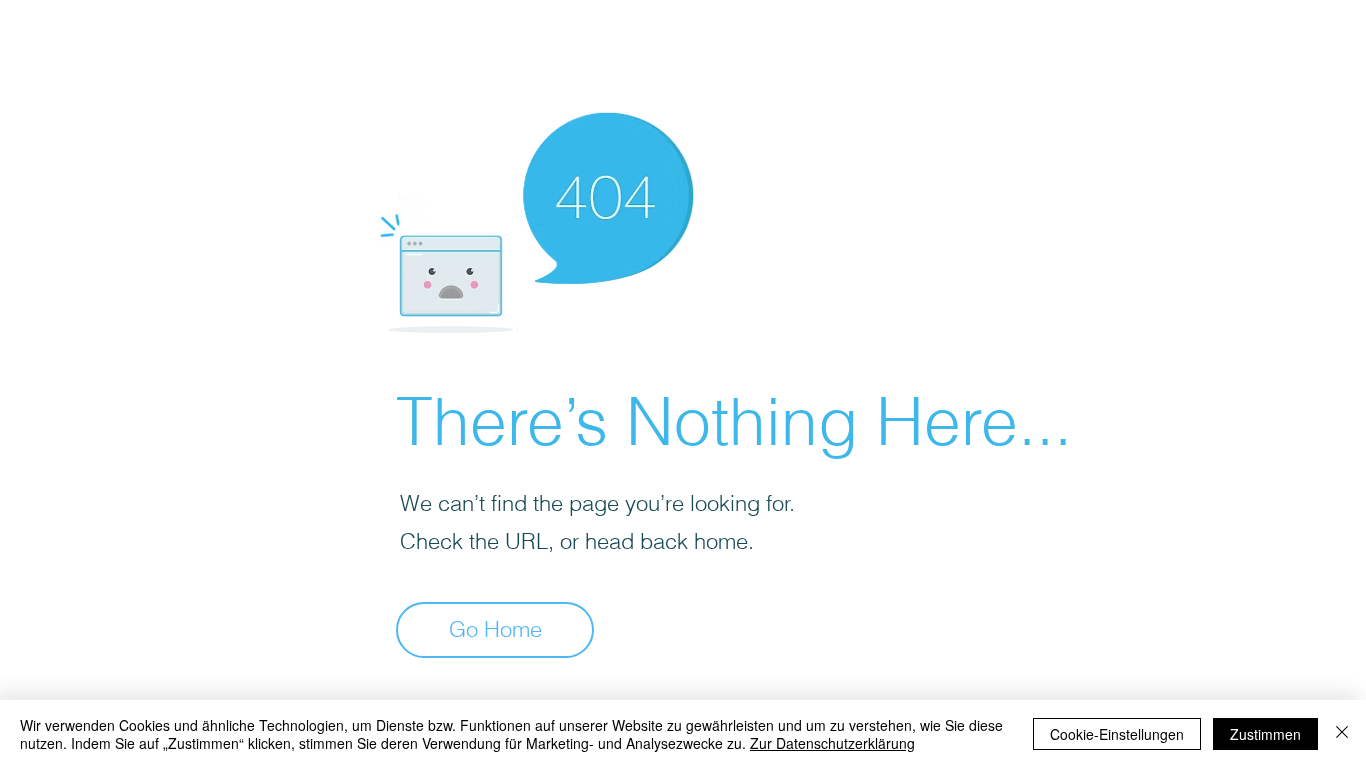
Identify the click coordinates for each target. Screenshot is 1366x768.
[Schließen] (1342, 734)
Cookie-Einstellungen (1117, 734)
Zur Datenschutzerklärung (832, 743)
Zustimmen (1265, 734)
